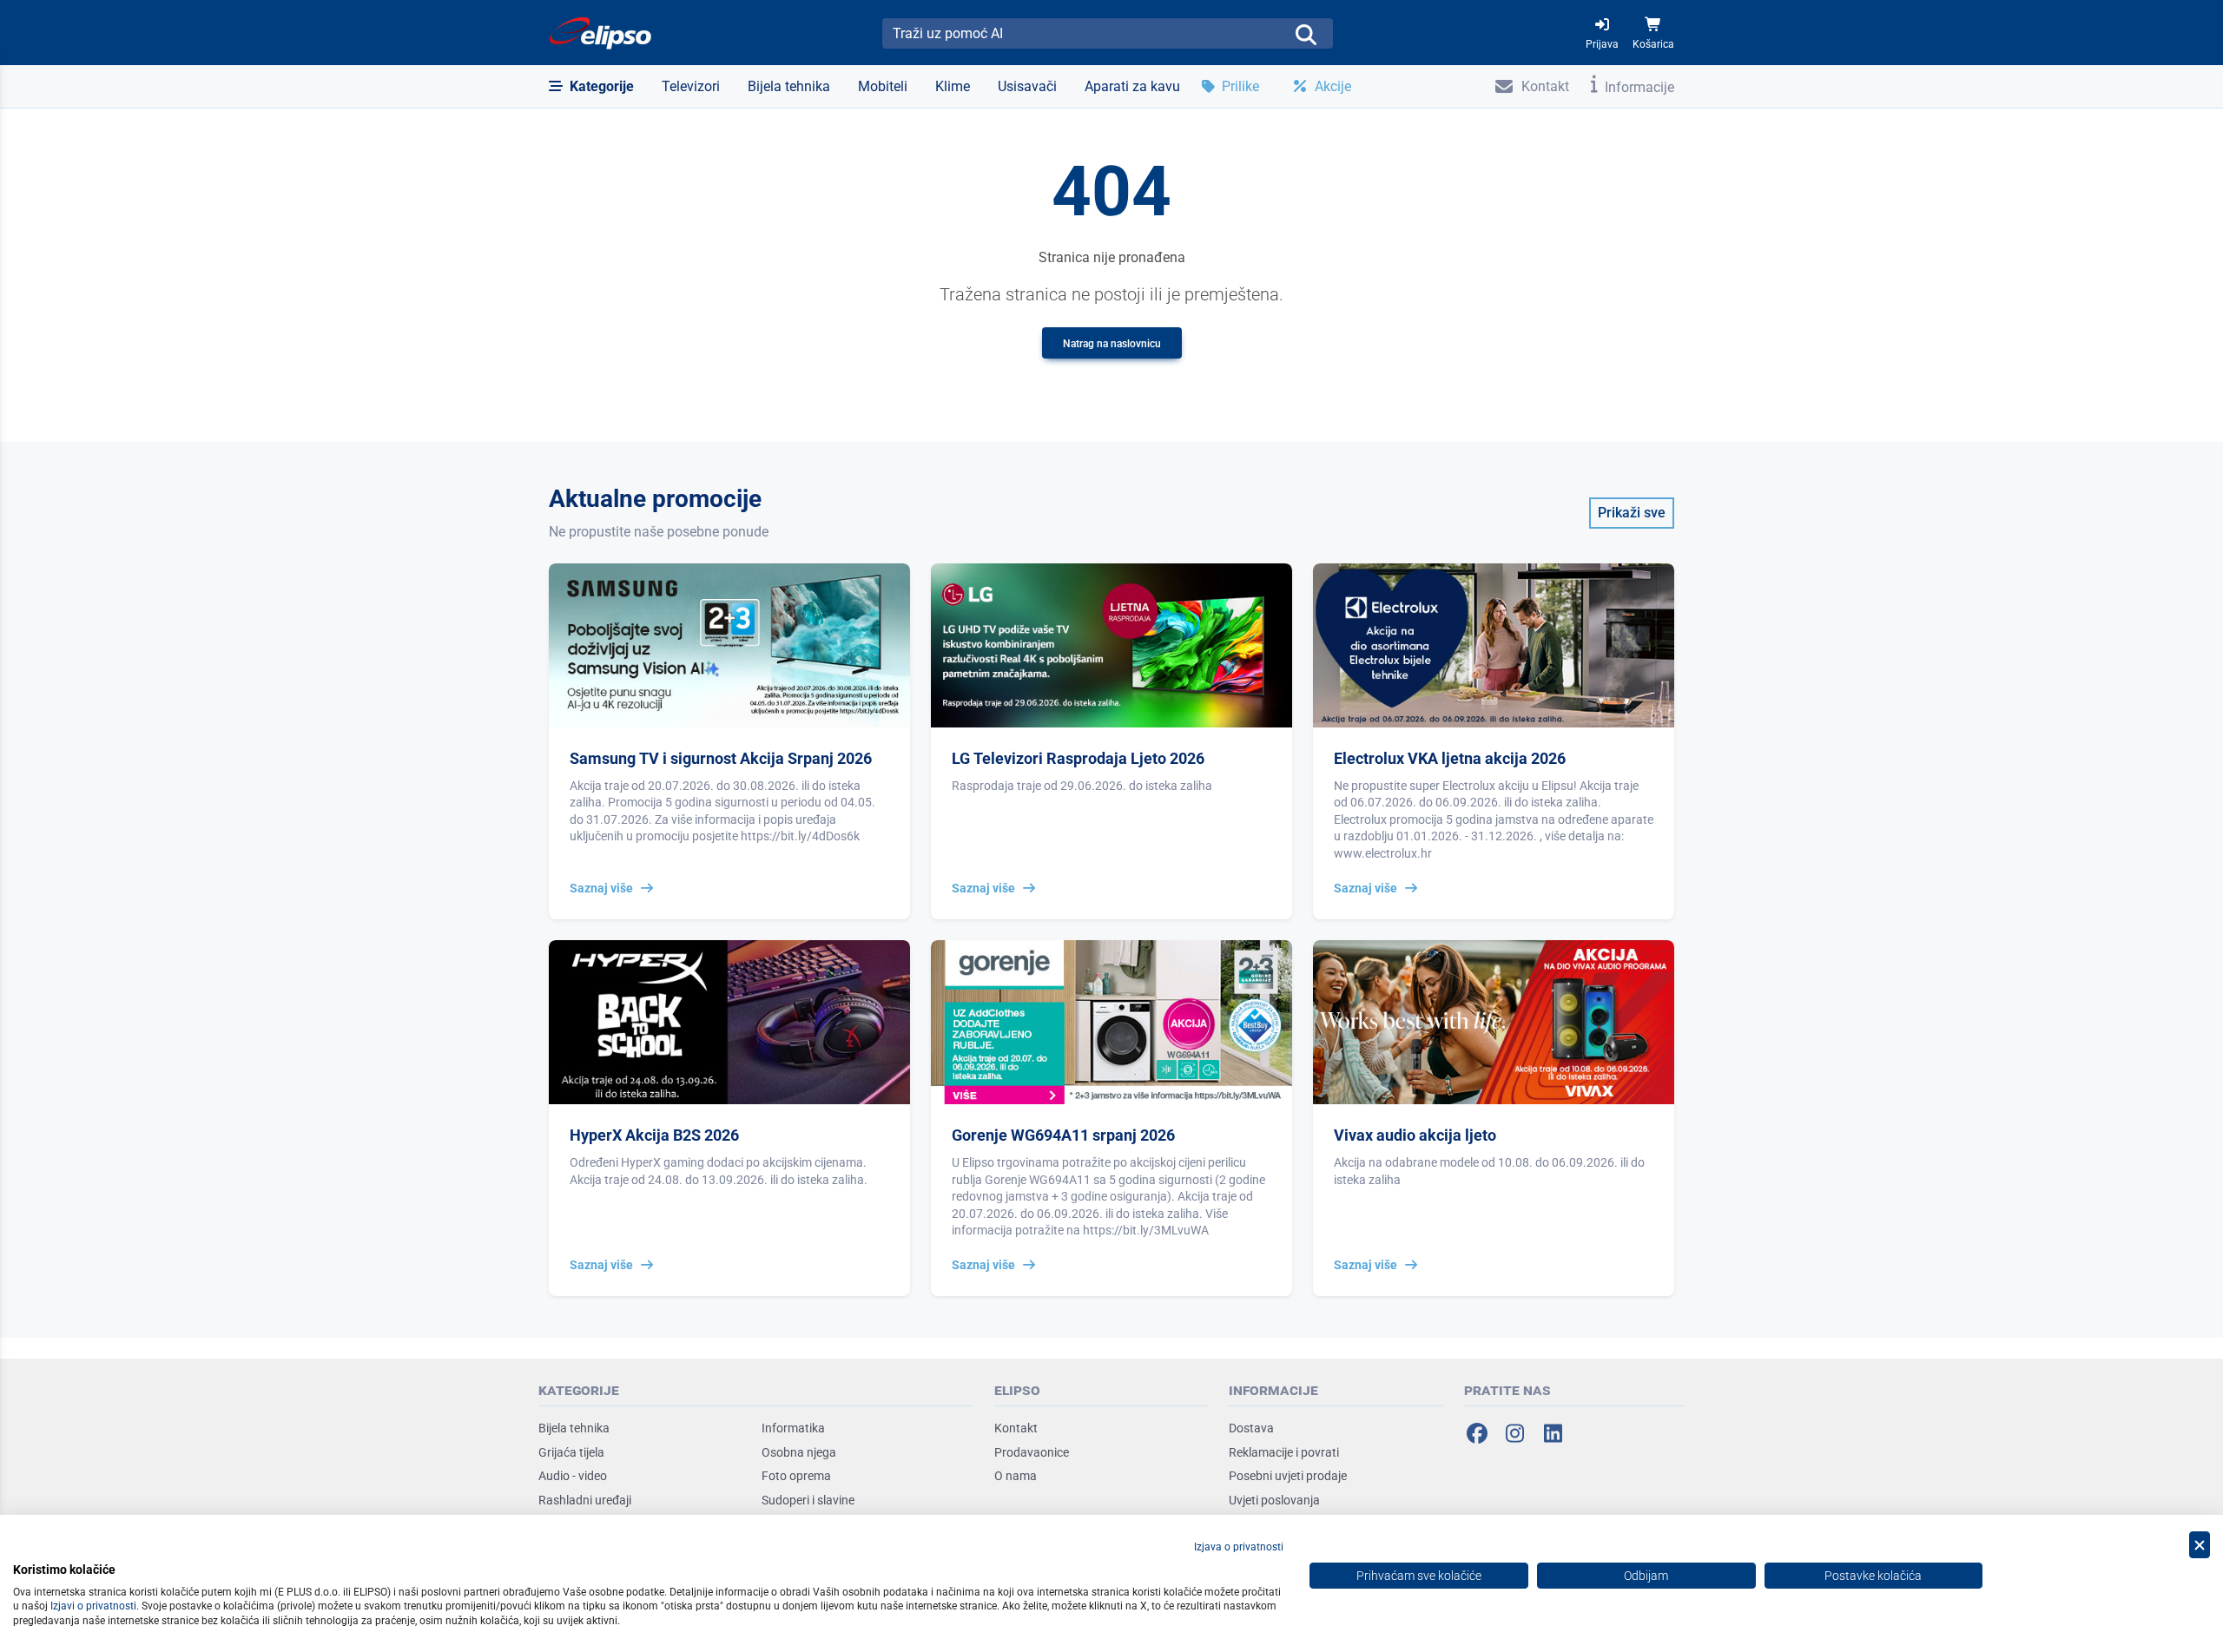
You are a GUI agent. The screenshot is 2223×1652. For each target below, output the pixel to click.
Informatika (793, 1428)
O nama (1016, 1476)
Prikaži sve (1632, 513)
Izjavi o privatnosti (93, 1606)
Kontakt (1016, 1428)
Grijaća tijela (571, 1452)
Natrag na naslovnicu (1112, 344)
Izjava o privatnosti (1239, 1547)
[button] (591, 87)
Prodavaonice (1032, 1452)
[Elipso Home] (601, 33)
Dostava (1251, 1428)
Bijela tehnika (574, 1428)
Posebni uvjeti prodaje (1288, 1476)
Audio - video (573, 1476)
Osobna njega (799, 1452)
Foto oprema (796, 1476)
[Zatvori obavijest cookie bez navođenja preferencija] (2200, 1545)
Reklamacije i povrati (1284, 1452)
